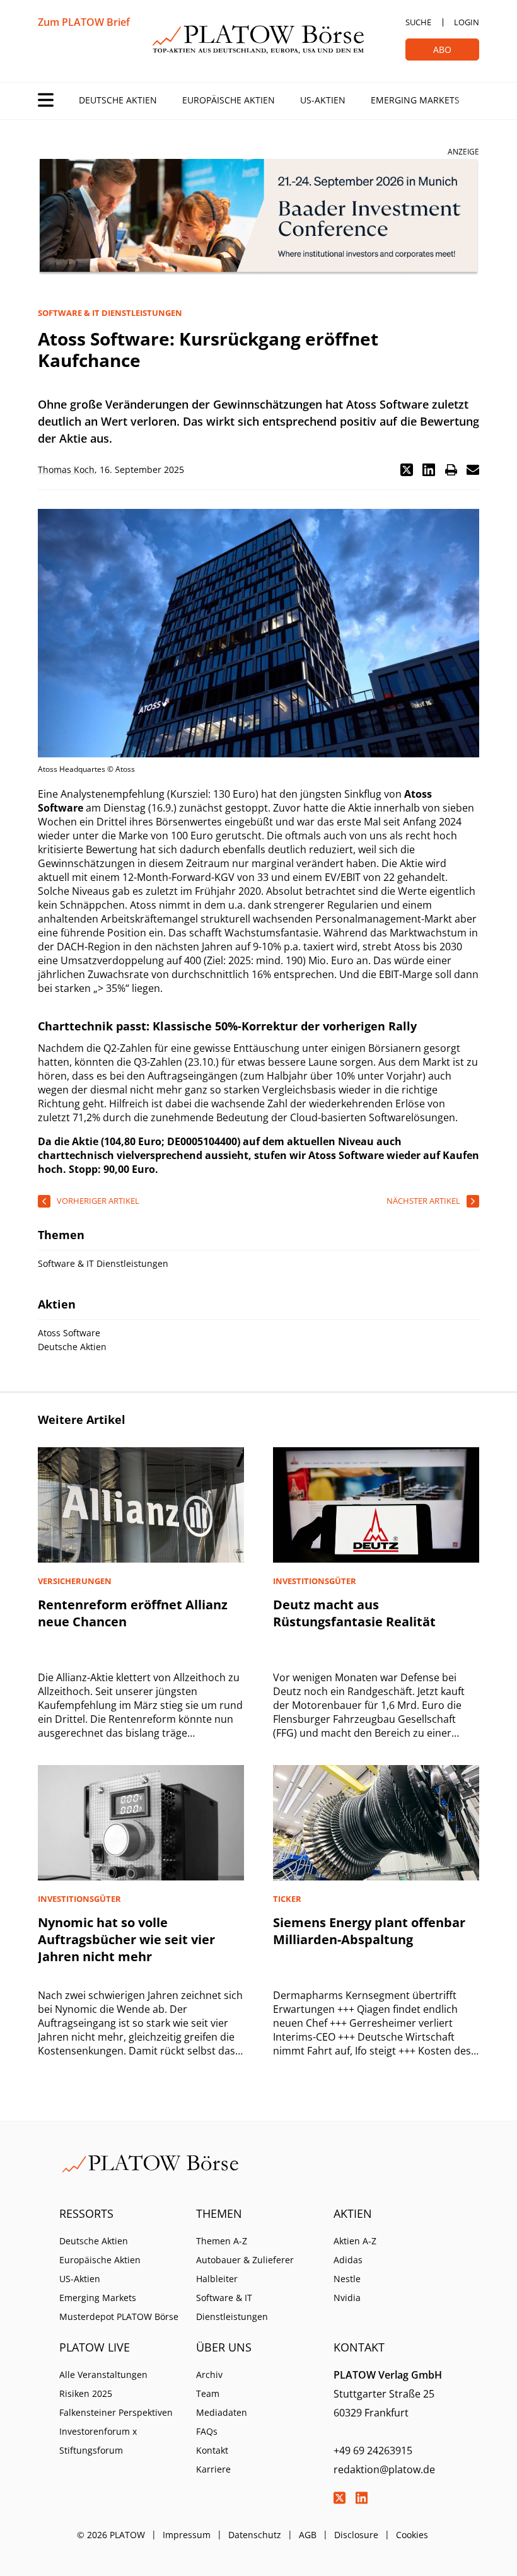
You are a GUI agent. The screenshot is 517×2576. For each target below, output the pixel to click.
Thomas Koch (66, 469)
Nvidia (347, 2298)
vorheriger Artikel (98, 1201)
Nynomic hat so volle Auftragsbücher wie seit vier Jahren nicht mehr (126, 1939)
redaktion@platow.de (384, 2469)
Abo (442, 50)
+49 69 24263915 (373, 2451)
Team (208, 2393)
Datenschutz (255, 2535)
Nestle (347, 2279)
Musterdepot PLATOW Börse (119, 2317)
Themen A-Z (222, 2241)
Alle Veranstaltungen (103, 2375)
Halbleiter (217, 2279)
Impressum (187, 2535)
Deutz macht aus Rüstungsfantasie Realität (354, 1613)
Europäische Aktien (229, 100)
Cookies (412, 2535)
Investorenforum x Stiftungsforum (98, 2441)
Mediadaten (222, 2412)
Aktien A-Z (355, 2241)
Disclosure (356, 2535)
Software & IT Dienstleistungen (232, 2307)
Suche (418, 22)
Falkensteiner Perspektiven (116, 2412)
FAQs (207, 2431)
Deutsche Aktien (118, 100)
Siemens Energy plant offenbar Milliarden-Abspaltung (369, 1931)
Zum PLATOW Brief (84, 22)
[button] (407, 470)
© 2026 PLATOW (111, 2535)
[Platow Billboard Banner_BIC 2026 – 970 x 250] (258, 217)
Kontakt (212, 2450)
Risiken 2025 (86, 2393)
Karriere (213, 2469)
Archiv (209, 2375)
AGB (308, 2535)
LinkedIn (362, 2498)
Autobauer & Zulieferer (245, 2260)
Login (467, 22)
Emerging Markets (415, 100)
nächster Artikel (423, 1201)
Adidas (348, 2260)
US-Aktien (323, 100)
